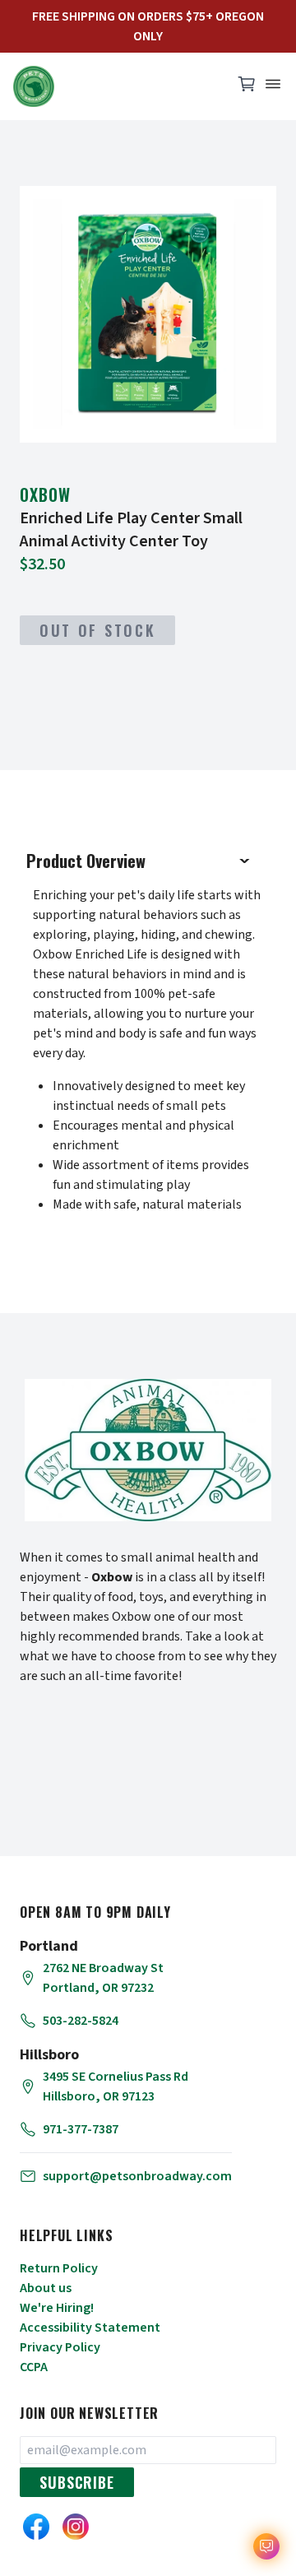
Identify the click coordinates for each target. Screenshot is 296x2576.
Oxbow (45, 494)
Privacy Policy (60, 2347)
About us (46, 2288)
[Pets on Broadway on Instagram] (76, 2527)
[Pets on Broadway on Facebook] (36, 2527)
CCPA (34, 2367)
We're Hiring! (57, 2308)
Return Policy (59, 2268)
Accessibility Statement (90, 2328)
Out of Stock (97, 630)
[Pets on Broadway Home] (115, 86)
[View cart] (247, 88)
